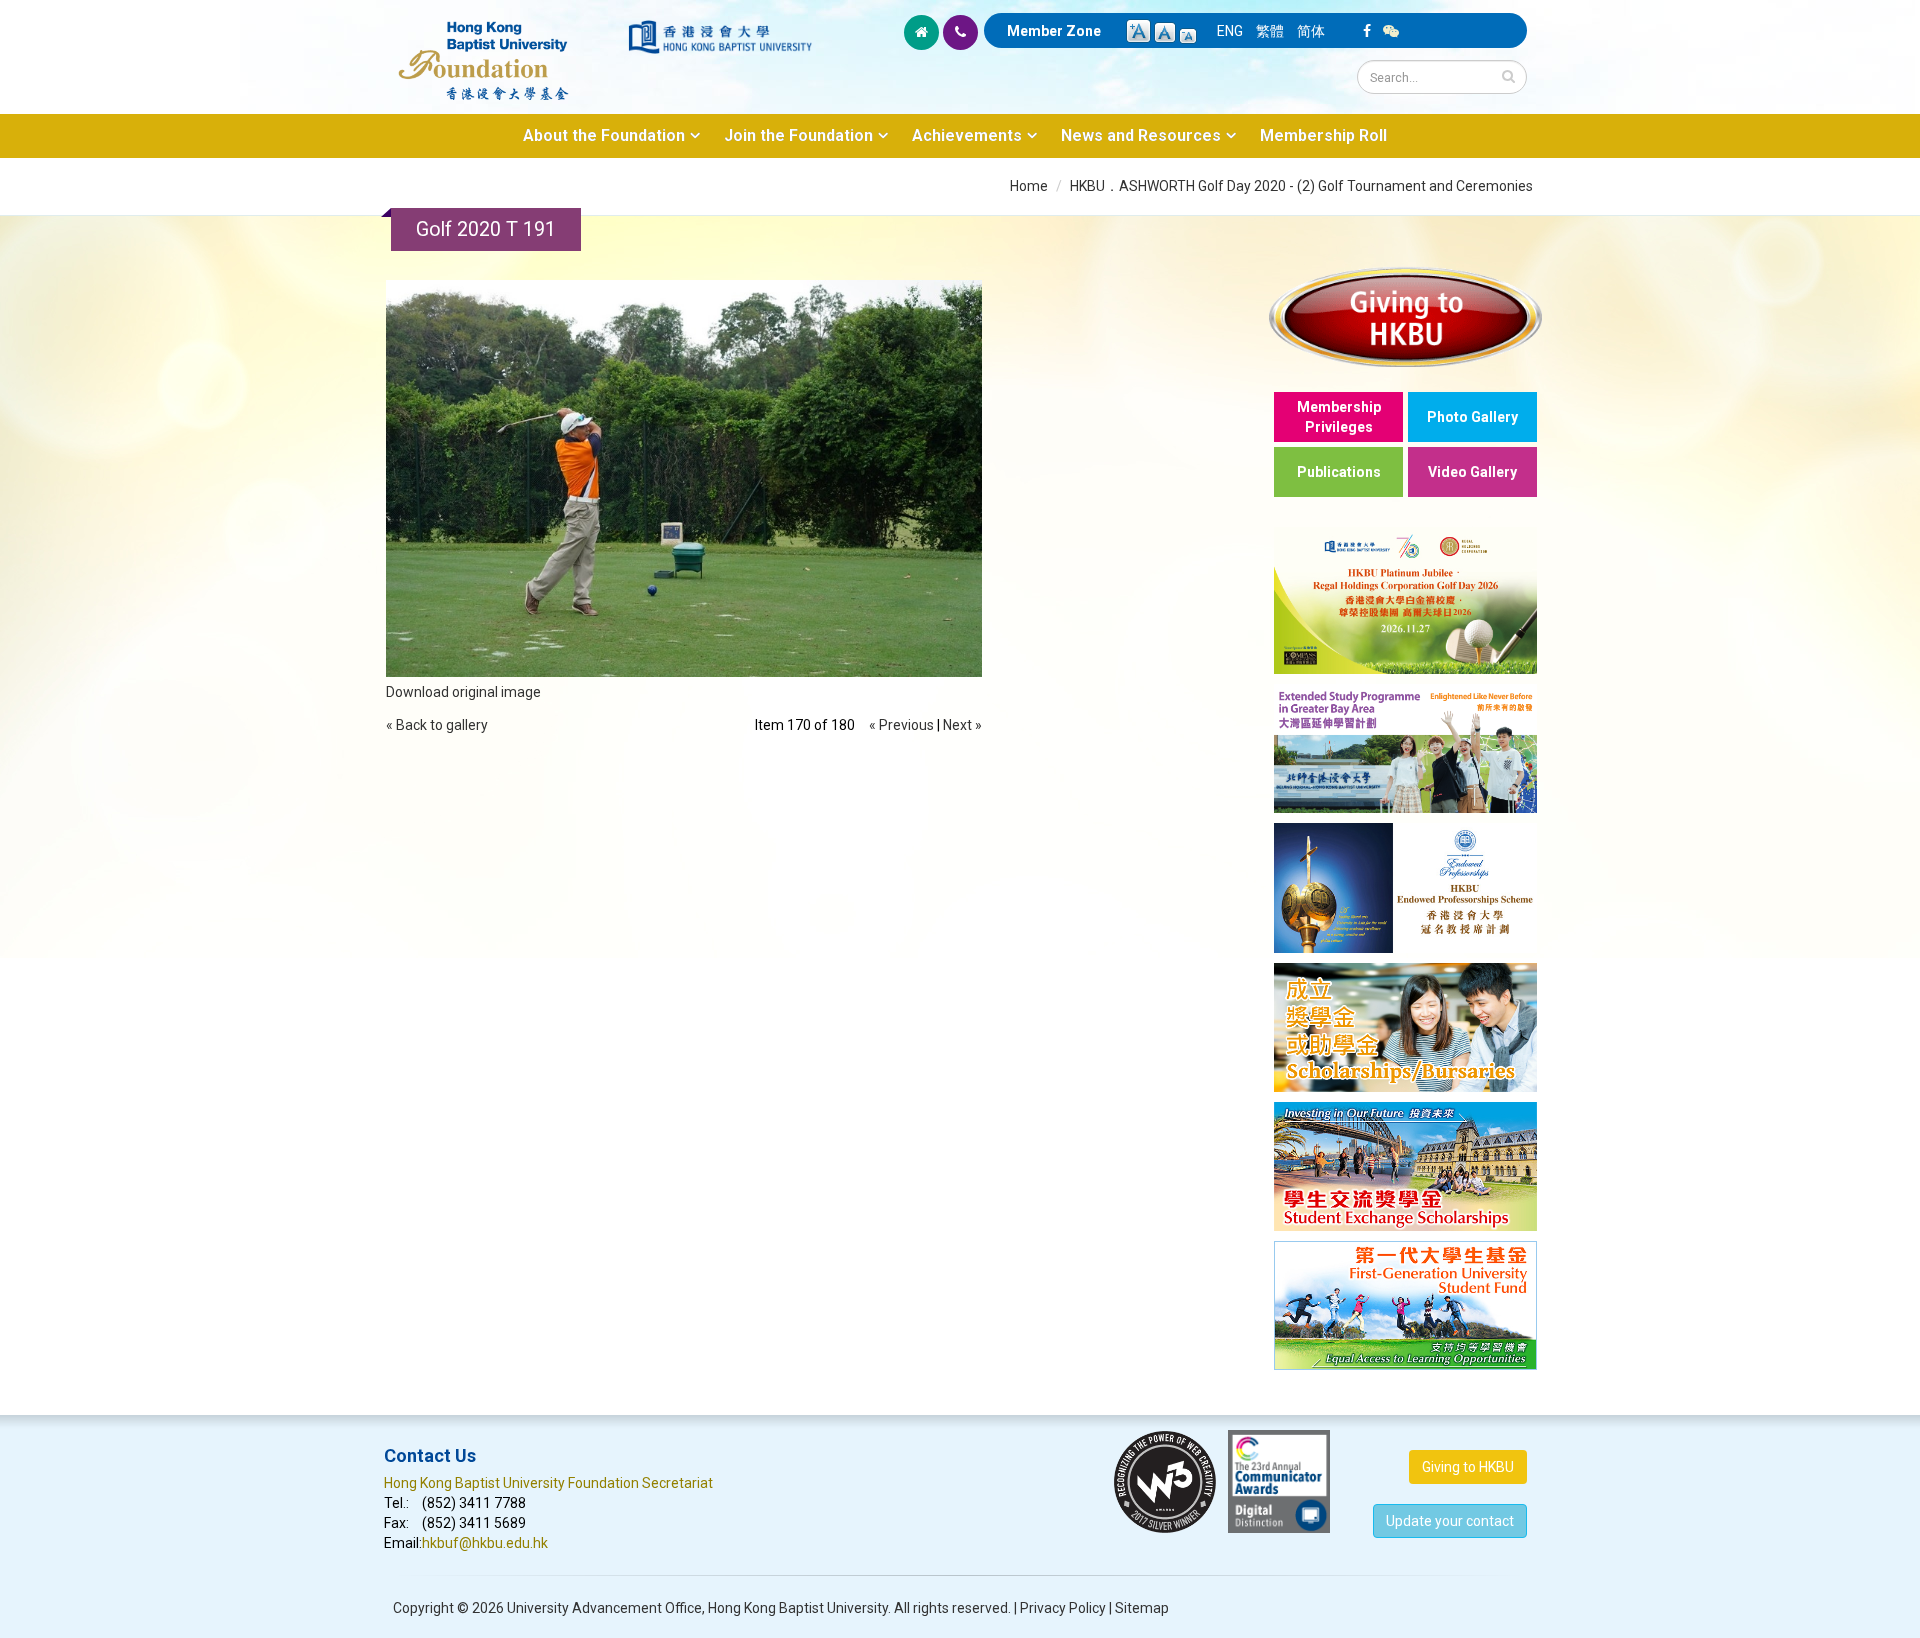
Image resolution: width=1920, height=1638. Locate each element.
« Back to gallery (437, 725)
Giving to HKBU (1468, 1467)
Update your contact (1450, 1521)
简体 (1311, 31)
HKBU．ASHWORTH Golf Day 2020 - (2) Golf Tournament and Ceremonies (1301, 186)
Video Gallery (1472, 472)
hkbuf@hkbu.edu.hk (485, 1543)
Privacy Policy (1063, 1608)
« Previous (901, 725)
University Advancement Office (604, 1608)
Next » (962, 725)
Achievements (967, 135)
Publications (1339, 472)
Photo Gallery (1472, 417)
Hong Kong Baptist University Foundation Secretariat (548, 1483)
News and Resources (1141, 135)
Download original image (463, 692)
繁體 (1270, 31)
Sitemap (1142, 1608)
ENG (1230, 31)
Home (1029, 186)
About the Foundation (604, 135)
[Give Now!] (1405, 316)
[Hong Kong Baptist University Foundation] (504, 50)
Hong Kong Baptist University (798, 1608)
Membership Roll (1323, 135)
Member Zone (1054, 31)
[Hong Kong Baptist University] (720, 37)
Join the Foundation (798, 135)
